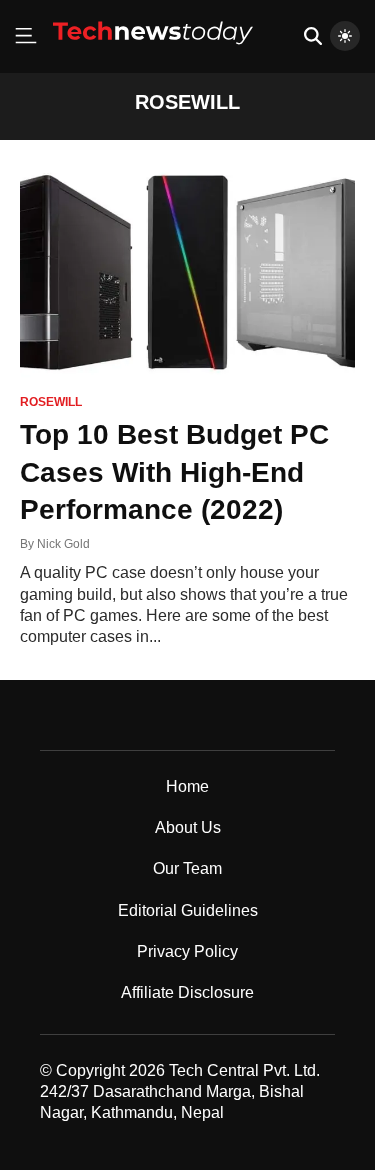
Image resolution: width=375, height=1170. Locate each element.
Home (187, 786)
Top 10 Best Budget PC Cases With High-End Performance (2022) (174, 472)
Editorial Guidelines (188, 910)
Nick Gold (63, 544)
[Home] (153, 52)
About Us (188, 827)
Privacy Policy (187, 951)
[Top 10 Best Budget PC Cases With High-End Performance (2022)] (187, 273)
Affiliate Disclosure (187, 992)
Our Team (187, 868)
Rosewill (51, 403)
